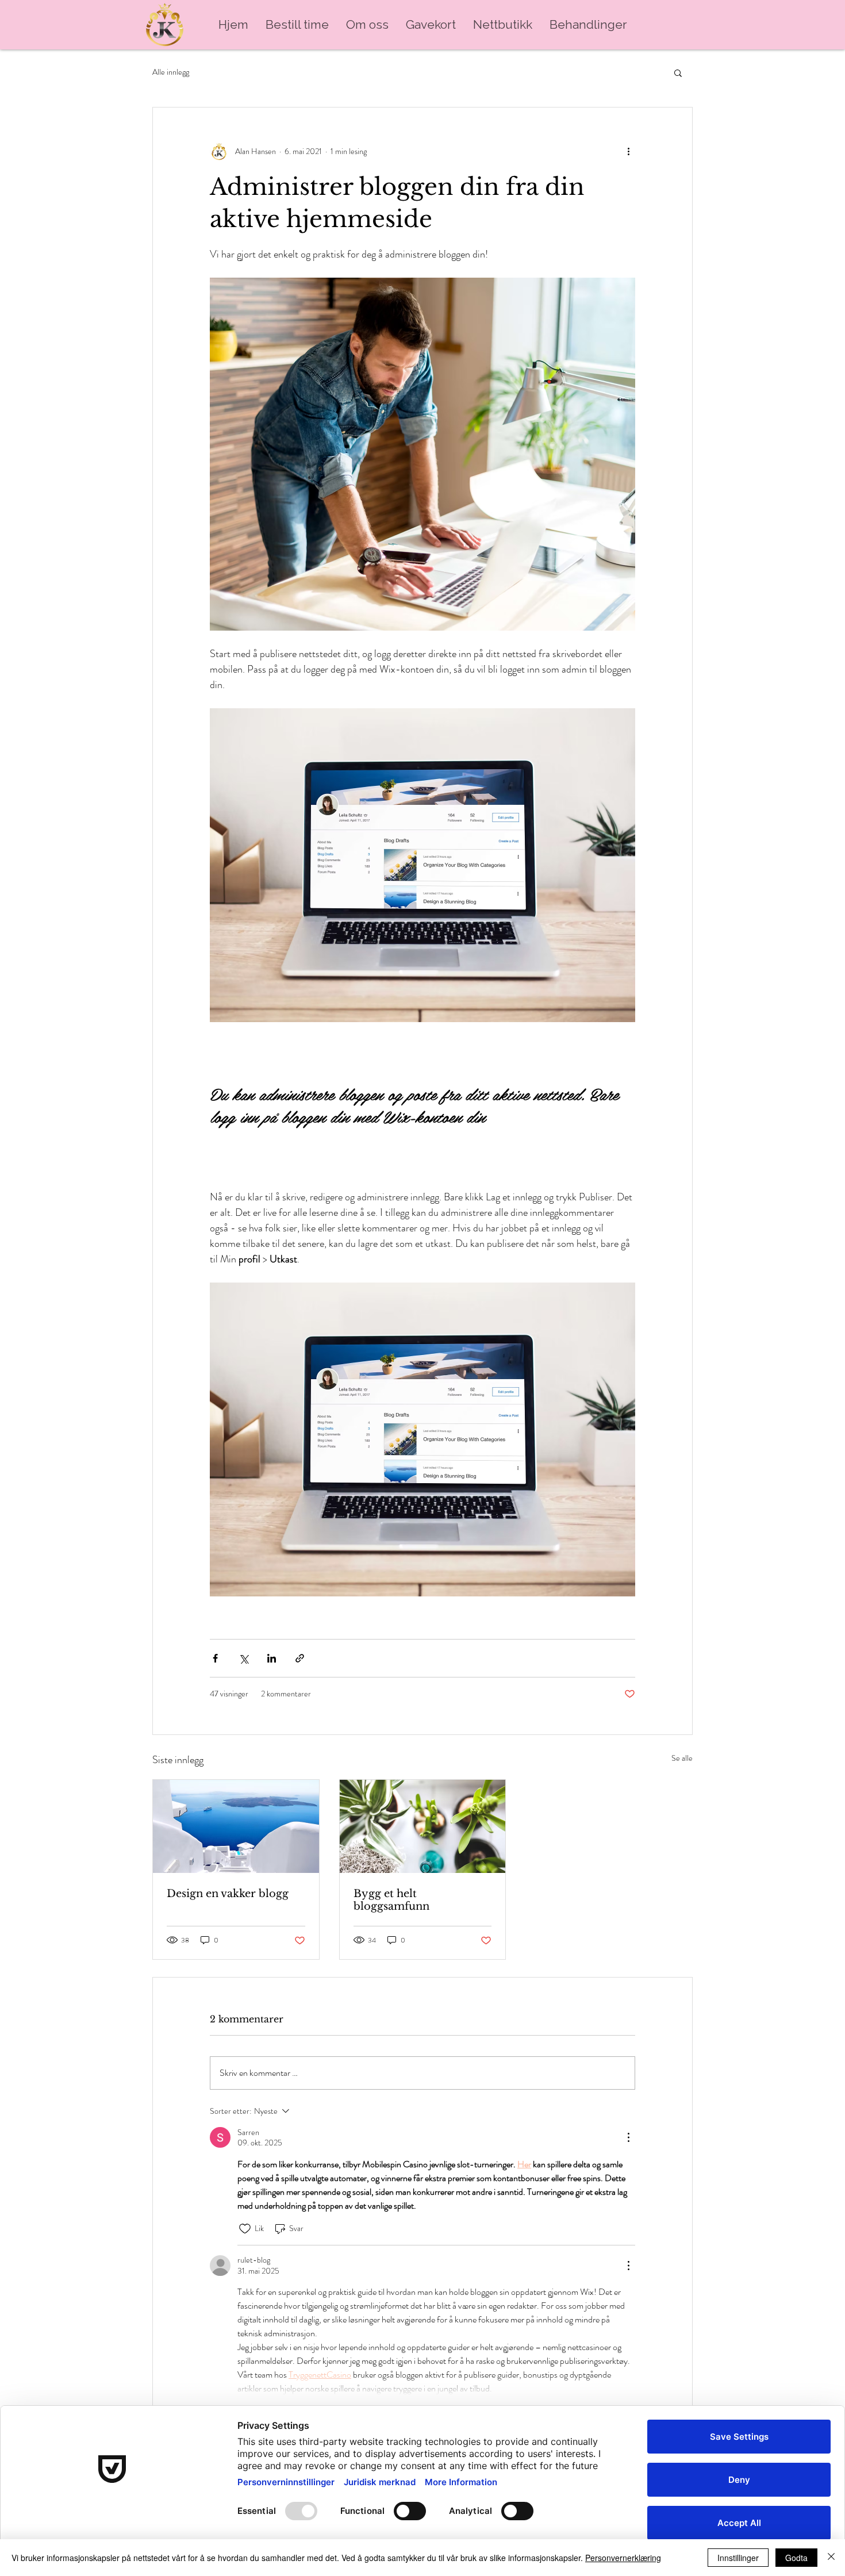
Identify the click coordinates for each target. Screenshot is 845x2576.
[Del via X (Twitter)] (243, 1658)
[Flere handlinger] (628, 151)
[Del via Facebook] (215, 1658)
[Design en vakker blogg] (236, 1826)
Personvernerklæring (623, 2558)
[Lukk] (831, 2558)
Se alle (682, 1758)
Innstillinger (738, 2558)
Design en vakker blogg (228, 1894)
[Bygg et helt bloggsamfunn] (423, 1826)
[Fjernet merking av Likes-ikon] (245, 2229)
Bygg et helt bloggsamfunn (391, 1900)
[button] (678, 72)
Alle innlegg (171, 72)
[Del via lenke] (300, 1658)
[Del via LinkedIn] (272, 1658)
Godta (796, 2558)
